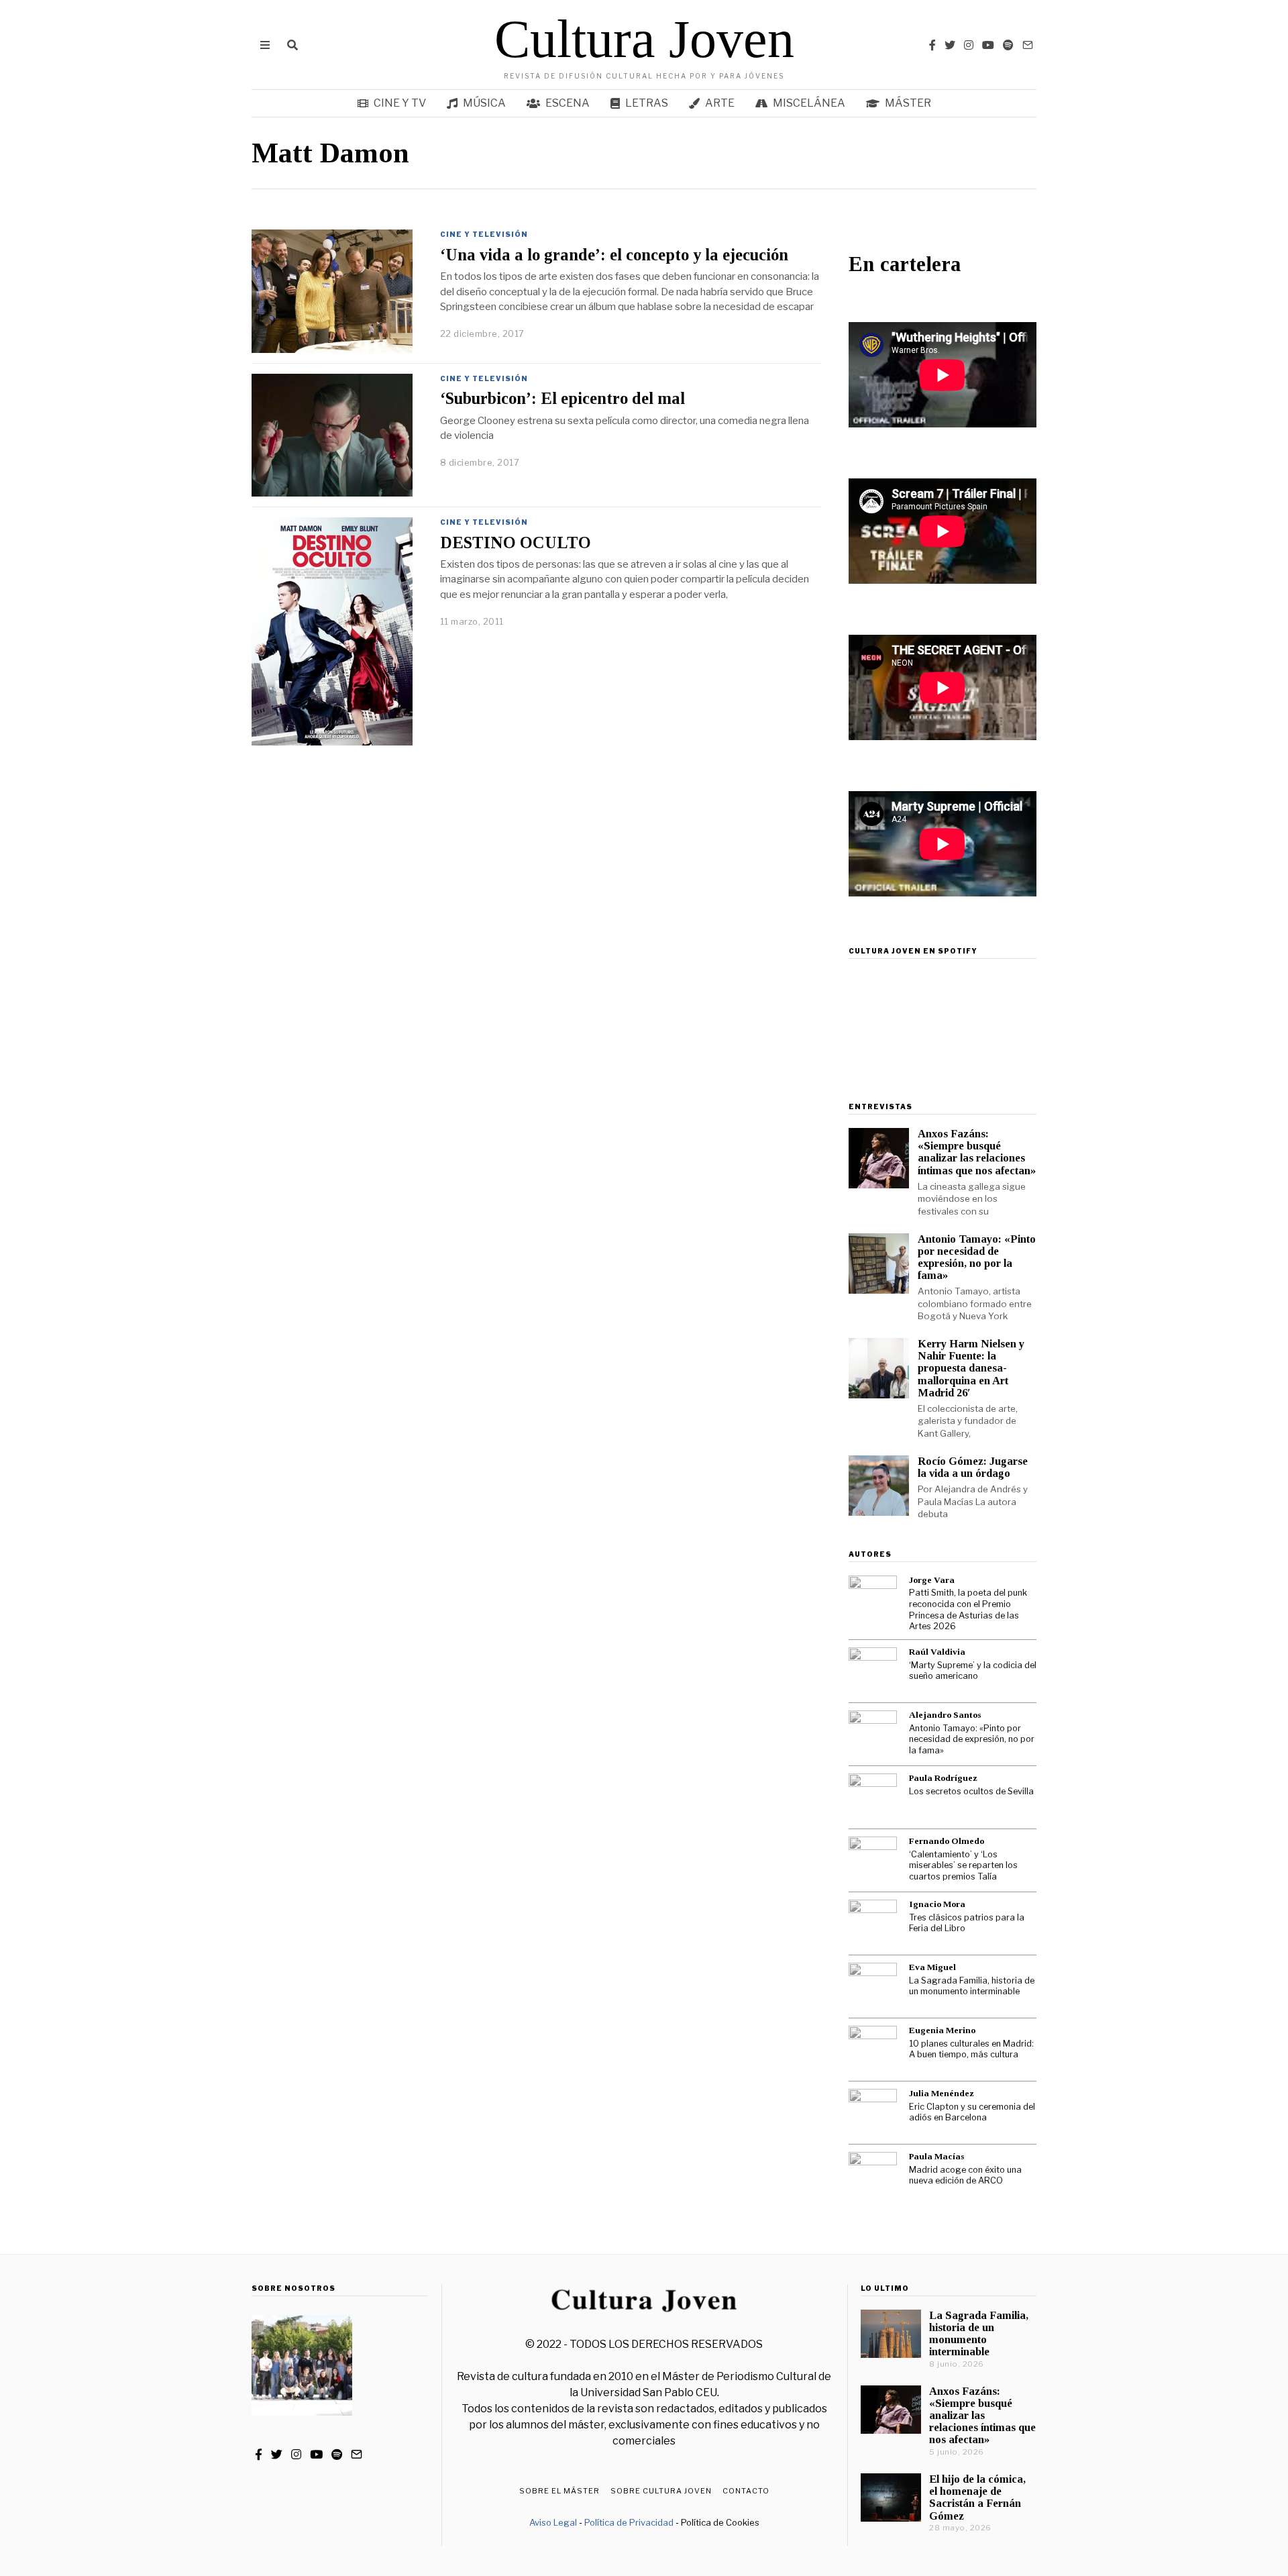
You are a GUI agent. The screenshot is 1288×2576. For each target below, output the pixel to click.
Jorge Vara (932, 1580)
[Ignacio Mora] (873, 1924)
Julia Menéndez (942, 2093)
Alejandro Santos (945, 1715)
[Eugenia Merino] (873, 2050)
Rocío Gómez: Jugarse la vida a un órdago (973, 1467)
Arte (720, 103)
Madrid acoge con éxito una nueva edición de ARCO (965, 2175)
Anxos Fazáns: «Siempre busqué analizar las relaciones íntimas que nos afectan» (977, 1152)
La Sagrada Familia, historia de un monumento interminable (972, 1986)
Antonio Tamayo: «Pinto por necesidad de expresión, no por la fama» (977, 1257)
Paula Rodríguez (943, 1778)
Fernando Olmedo (947, 1841)
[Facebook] (932, 45)
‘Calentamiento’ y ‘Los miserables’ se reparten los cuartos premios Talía (963, 1865)
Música (484, 103)
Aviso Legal (553, 2522)
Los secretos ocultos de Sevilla (971, 1791)
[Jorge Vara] (873, 1600)
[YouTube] (988, 45)
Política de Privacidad (629, 2522)
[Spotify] (1008, 45)
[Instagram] (969, 45)
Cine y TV (400, 103)
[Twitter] (950, 45)
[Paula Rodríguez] (873, 1798)
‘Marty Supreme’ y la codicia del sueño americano (973, 1671)
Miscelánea (809, 103)
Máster (908, 103)
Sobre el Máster (559, 2491)
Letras (647, 103)
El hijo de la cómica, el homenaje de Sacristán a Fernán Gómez (977, 2497)
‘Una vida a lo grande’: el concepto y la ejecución (614, 255)
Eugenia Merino (942, 2030)
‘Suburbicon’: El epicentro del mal (562, 398)
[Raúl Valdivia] (873, 1671)
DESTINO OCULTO (516, 543)
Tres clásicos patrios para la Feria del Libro (967, 1923)
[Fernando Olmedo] (873, 1861)
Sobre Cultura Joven (661, 2491)
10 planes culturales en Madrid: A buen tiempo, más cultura (971, 2049)
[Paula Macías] (873, 2176)
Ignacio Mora (937, 1904)
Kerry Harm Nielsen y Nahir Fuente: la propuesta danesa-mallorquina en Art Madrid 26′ (971, 1368)
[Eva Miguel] (873, 1987)
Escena (568, 103)
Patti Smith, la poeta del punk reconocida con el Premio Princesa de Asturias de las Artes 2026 (968, 1609)
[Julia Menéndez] (873, 2113)
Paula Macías (936, 2156)
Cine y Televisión (484, 234)
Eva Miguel (932, 1967)
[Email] (1028, 45)
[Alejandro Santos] (873, 1735)
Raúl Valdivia (937, 1652)
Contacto (746, 2491)
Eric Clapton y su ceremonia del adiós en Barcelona (972, 2112)
